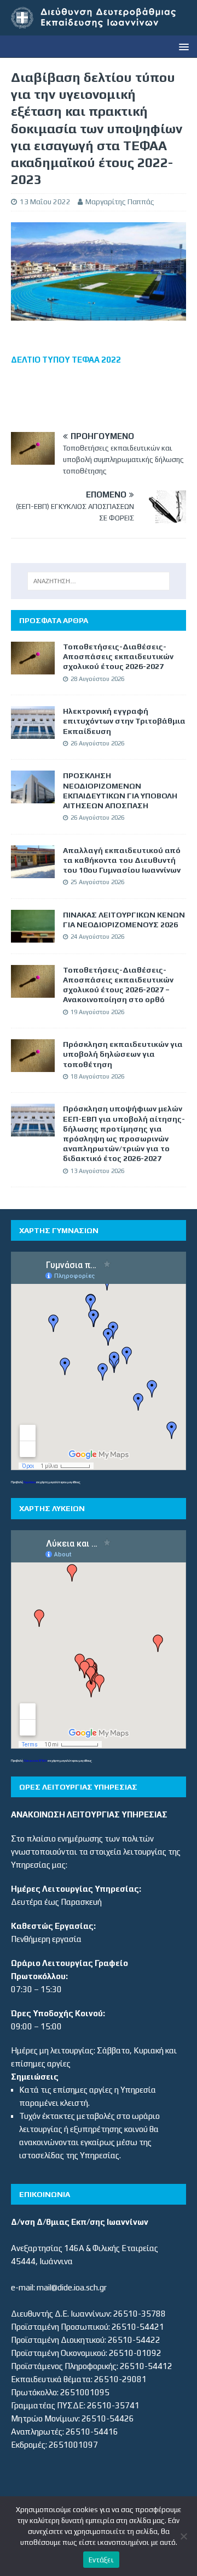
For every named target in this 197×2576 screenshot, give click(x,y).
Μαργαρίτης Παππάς (120, 202)
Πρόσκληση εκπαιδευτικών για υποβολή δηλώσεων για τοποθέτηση (123, 1054)
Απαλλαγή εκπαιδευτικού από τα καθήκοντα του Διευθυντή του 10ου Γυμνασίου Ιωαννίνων (122, 860)
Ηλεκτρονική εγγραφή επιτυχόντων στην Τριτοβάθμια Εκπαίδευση (124, 721)
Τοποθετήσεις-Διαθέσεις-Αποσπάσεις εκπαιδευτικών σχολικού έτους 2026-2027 (118, 656)
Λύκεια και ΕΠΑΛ (35, 1760)
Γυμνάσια (30, 1482)
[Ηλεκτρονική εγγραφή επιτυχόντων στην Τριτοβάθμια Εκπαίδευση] (33, 732)
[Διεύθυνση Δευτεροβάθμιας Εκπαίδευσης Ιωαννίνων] (99, 29)
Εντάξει (101, 2560)
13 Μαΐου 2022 (45, 202)
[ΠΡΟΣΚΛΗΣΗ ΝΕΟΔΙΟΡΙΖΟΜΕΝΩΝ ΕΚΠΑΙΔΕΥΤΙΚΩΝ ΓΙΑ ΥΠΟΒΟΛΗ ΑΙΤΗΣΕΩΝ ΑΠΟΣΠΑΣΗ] (33, 797)
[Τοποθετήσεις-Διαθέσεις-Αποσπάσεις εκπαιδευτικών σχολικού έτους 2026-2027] (33, 668)
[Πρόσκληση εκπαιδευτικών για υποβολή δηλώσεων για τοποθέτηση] (33, 1065)
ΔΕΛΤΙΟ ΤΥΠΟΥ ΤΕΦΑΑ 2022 (66, 360)
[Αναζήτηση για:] (99, 581)
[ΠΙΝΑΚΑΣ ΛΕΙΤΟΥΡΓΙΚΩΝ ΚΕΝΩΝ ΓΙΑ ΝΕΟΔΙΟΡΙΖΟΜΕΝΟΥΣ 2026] (33, 936)
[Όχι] (183, 2536)
